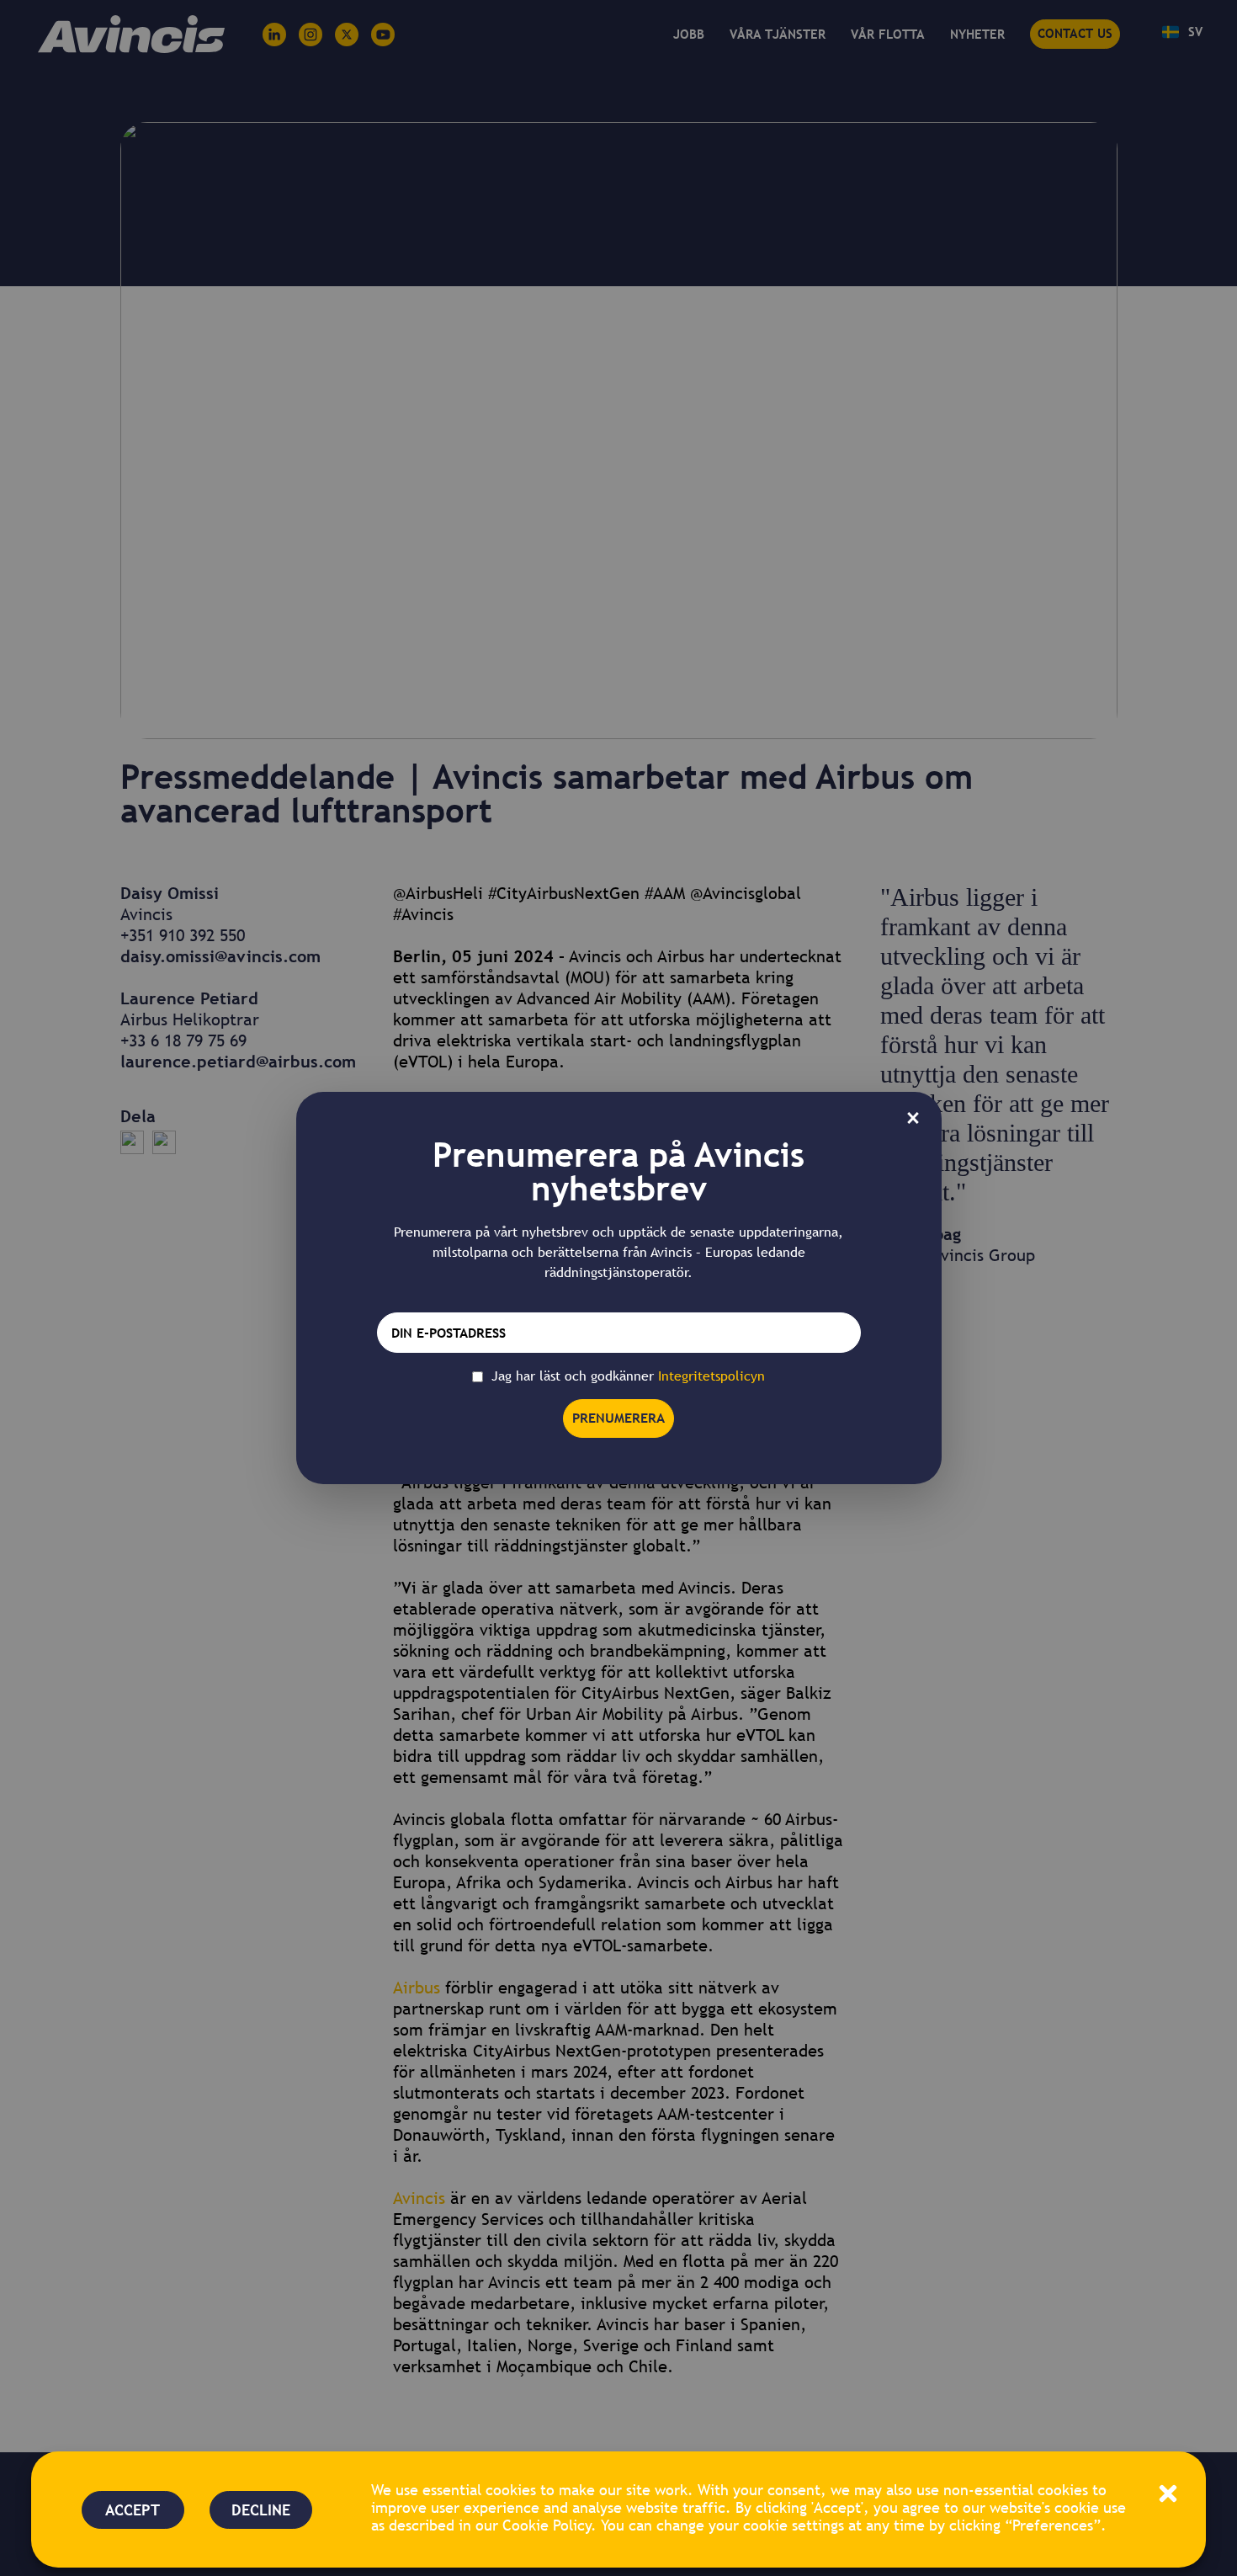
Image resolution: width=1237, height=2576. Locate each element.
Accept (133, 2510)
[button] (1168, 2494)
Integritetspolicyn (711, 1376)
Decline (261, 2510)
